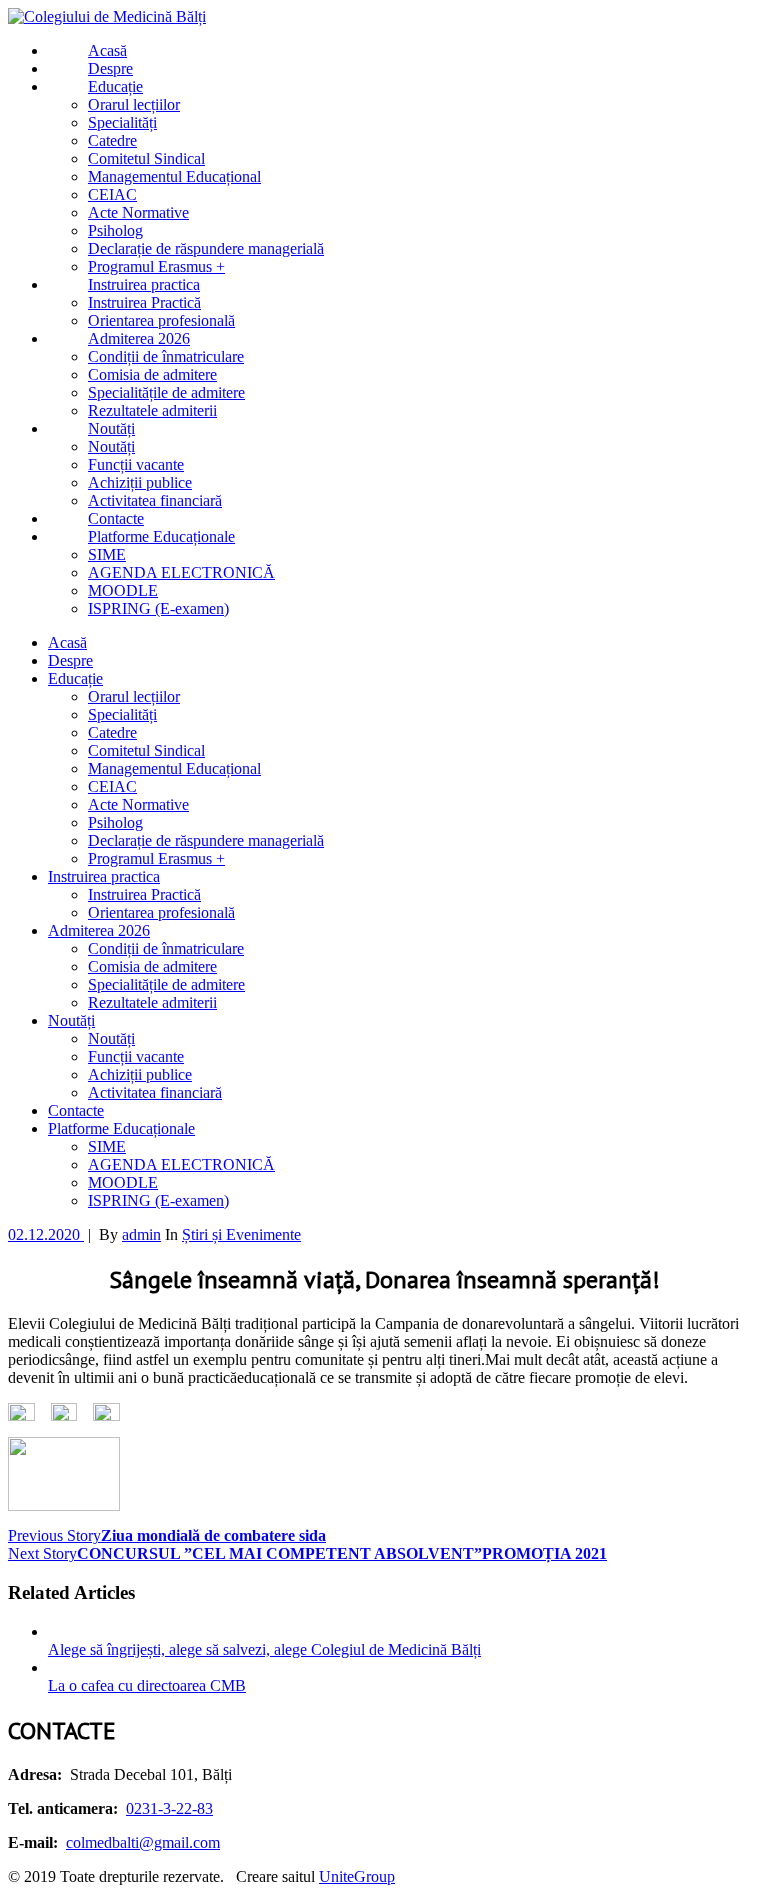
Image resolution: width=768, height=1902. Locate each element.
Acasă (67, 642)
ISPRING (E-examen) (158, 1200)
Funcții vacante (136, 1056)
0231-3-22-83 (169, 1808)
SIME (107, 1146)
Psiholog (115, 822)
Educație (75, 678)
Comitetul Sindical (146, 750)
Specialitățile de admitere (166, 984)
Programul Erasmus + (156, 858)
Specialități (122, 714)
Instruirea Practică (144, 894)
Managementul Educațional (174, 768)
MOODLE (123, 1182)
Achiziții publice (140, 1074)
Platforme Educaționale (121, 1128)
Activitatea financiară (155, 1092)
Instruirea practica (104, 876)
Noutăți (71, 1020)
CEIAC (112, 786)
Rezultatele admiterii (152, 1002)
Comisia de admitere (152, 966)
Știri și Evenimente (241, 1234)
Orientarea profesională (161, 912)
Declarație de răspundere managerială (206, 840)
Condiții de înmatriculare (166, 948)
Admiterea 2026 (99, 930)
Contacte (76, 1110)
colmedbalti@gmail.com (143, 1842)
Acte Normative (138, 804)
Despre (70, 660)
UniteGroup (357, 1876)
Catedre (112, 732)
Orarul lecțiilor (134, 696)
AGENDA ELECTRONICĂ (181, 1164)
